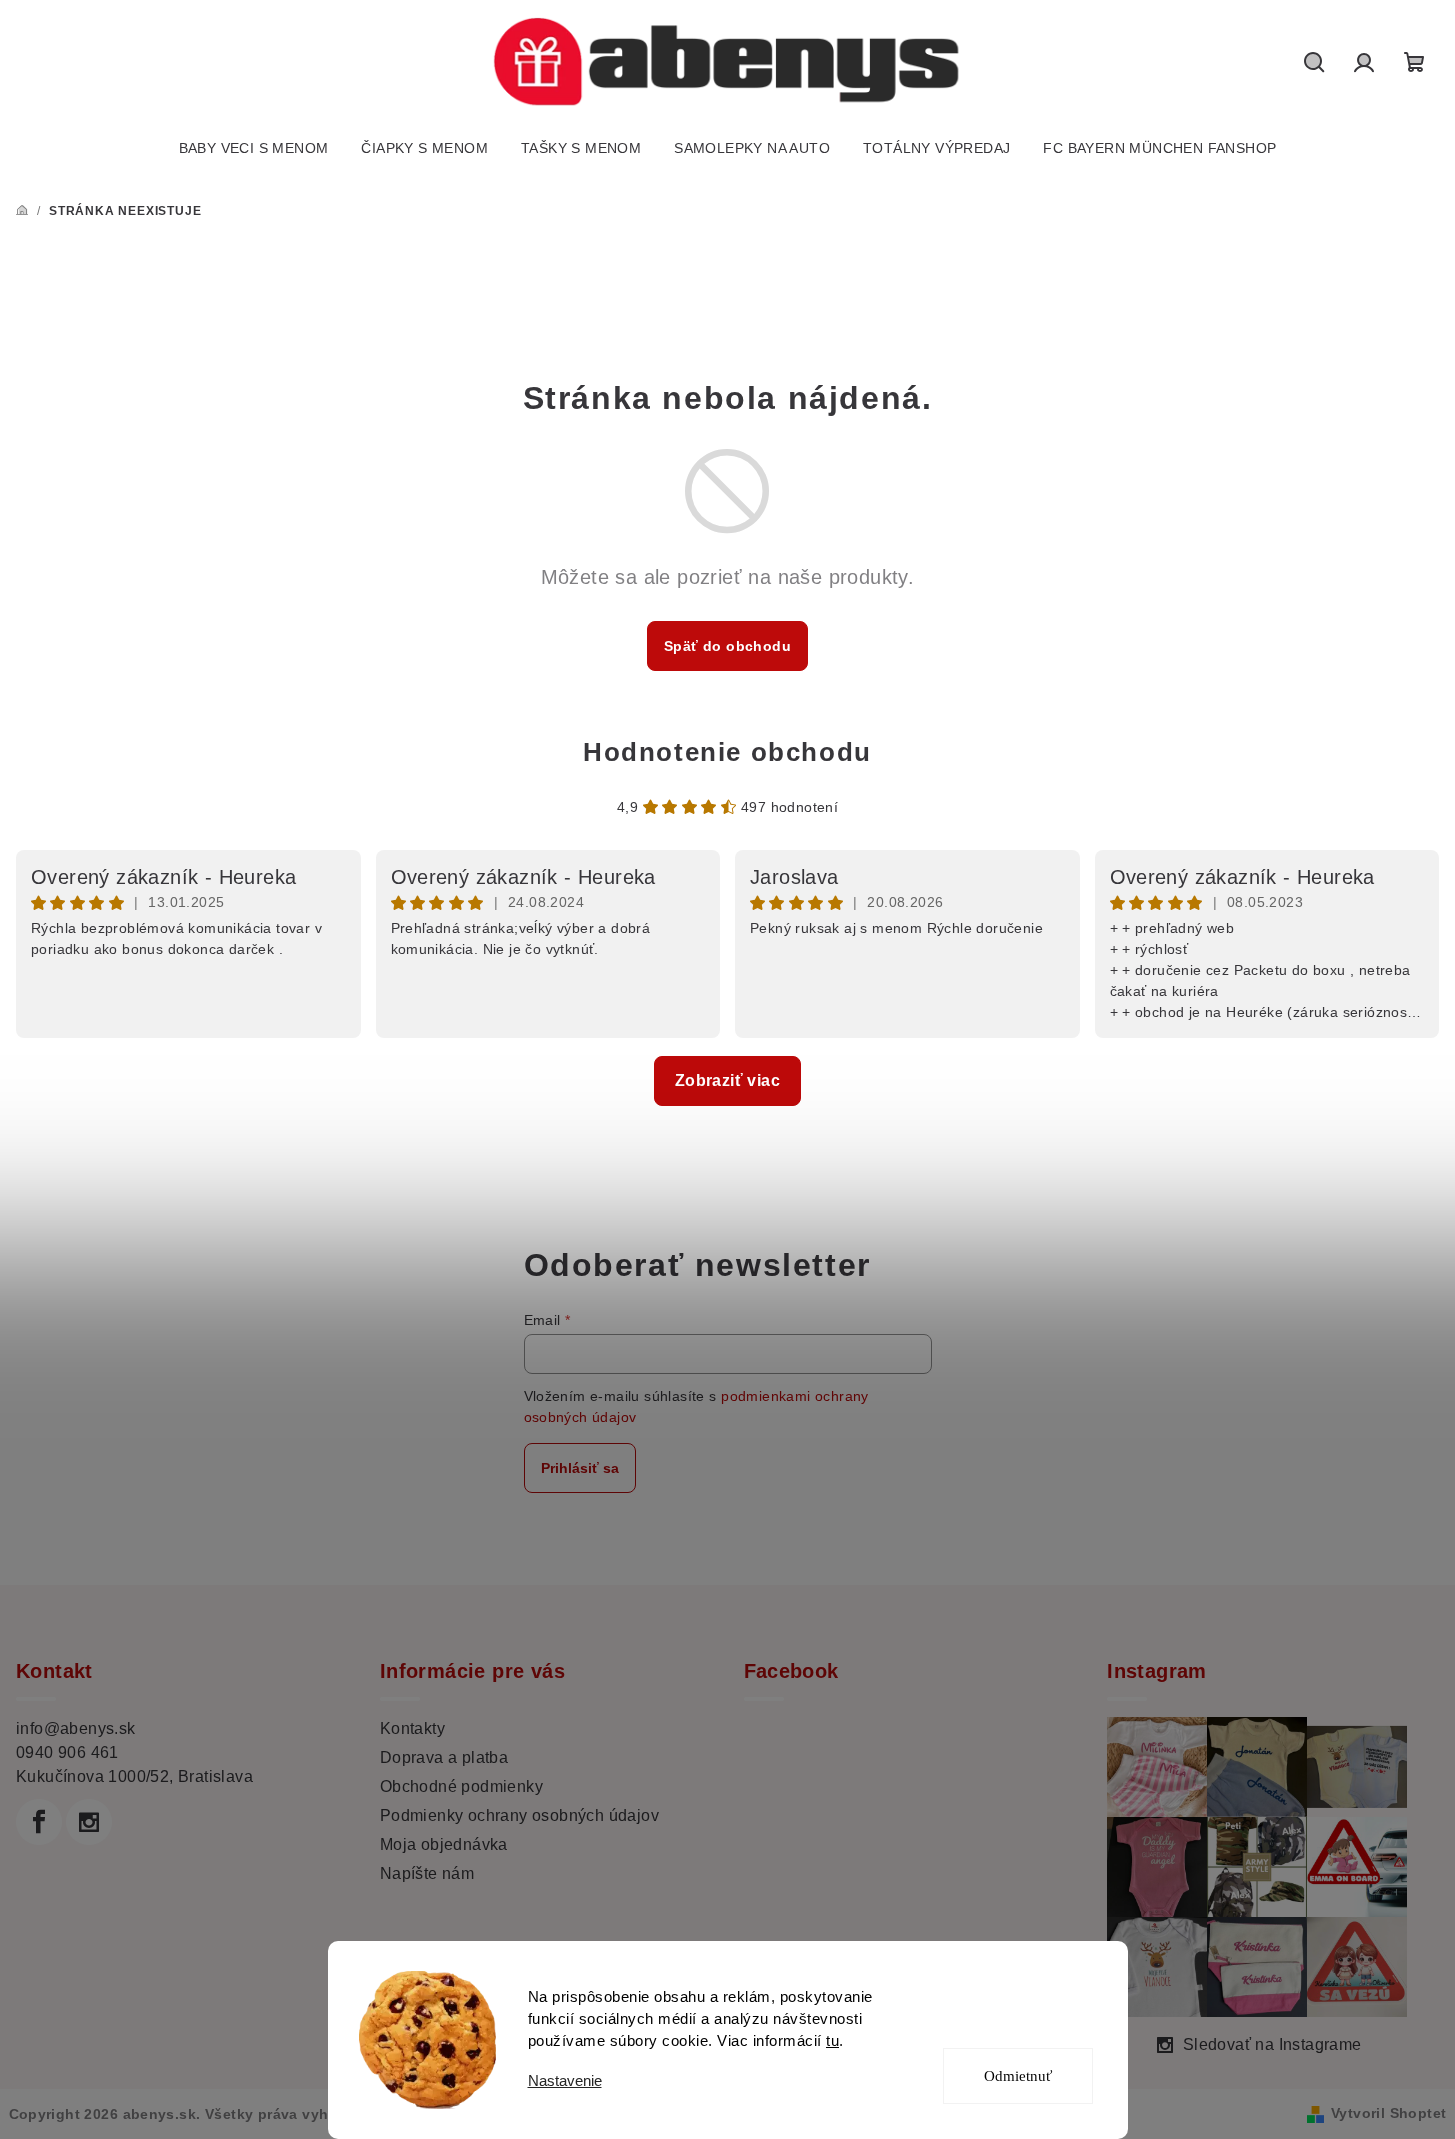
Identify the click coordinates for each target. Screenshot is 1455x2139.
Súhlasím (1030, 2004)
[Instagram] (89, 1822)
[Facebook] (39, 1822)
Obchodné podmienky (461, 1786)
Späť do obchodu (727, 646)
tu (832, 2040)
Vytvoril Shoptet (1388, 2113)
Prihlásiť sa (580, 1468)
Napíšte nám (427, 1873)
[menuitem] (254, 148)
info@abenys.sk (76, 1728)
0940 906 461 (67, 1752)
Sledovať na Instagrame (1272, 2044)
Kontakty (412, 1728)
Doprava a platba (444, 1757)
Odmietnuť (1018, 2076)
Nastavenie (565, 2080)
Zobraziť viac (727, 1080)
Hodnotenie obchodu (727, 752)
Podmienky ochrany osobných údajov (519, 1815)
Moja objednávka (444, 1844)
